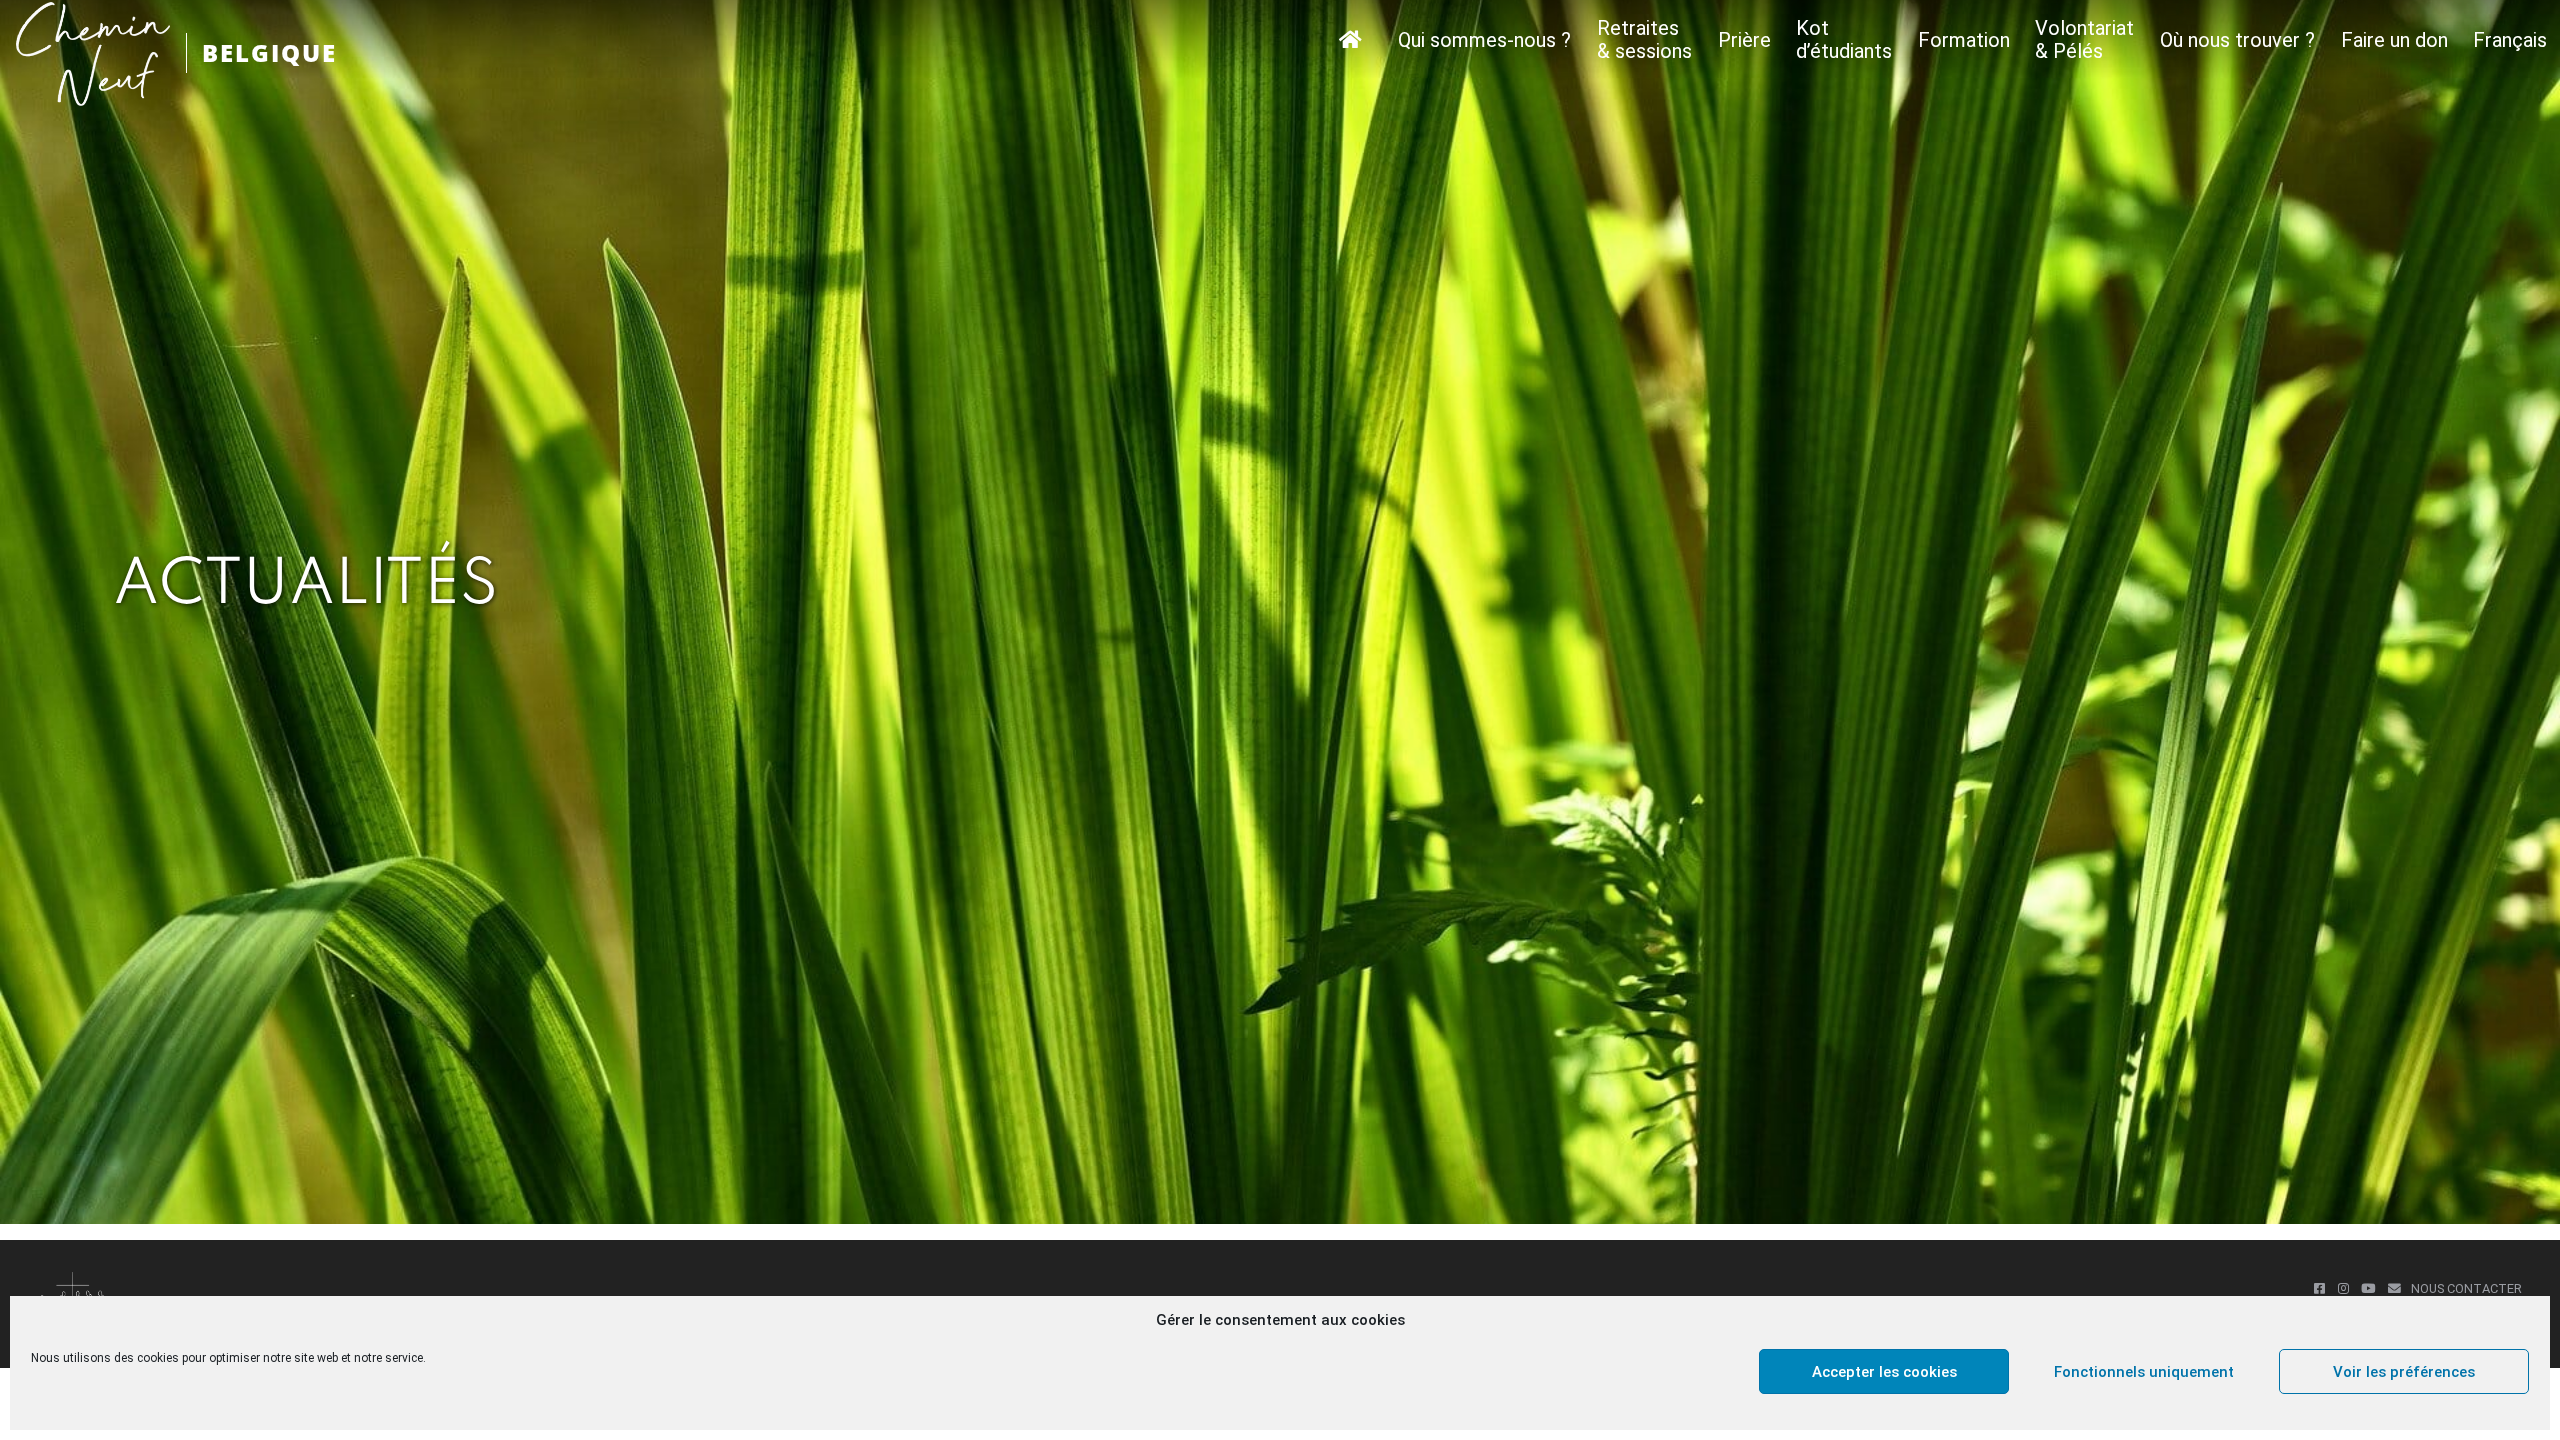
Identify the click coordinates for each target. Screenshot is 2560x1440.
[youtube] (2368, 1288)
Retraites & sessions (1644, 40)
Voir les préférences (2404, 1372)
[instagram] (2343, 1288)
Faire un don (2394, 40)
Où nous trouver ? (2237, 40)
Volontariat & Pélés (2084, 40)
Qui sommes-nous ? (1484, 40)
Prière (1744, 40)
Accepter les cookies (1884, 1372)
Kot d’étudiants (1844, 40)
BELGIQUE (269, 52)
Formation (1964, 40)
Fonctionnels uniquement (2144, 1372)
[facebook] (2319, 1288)
